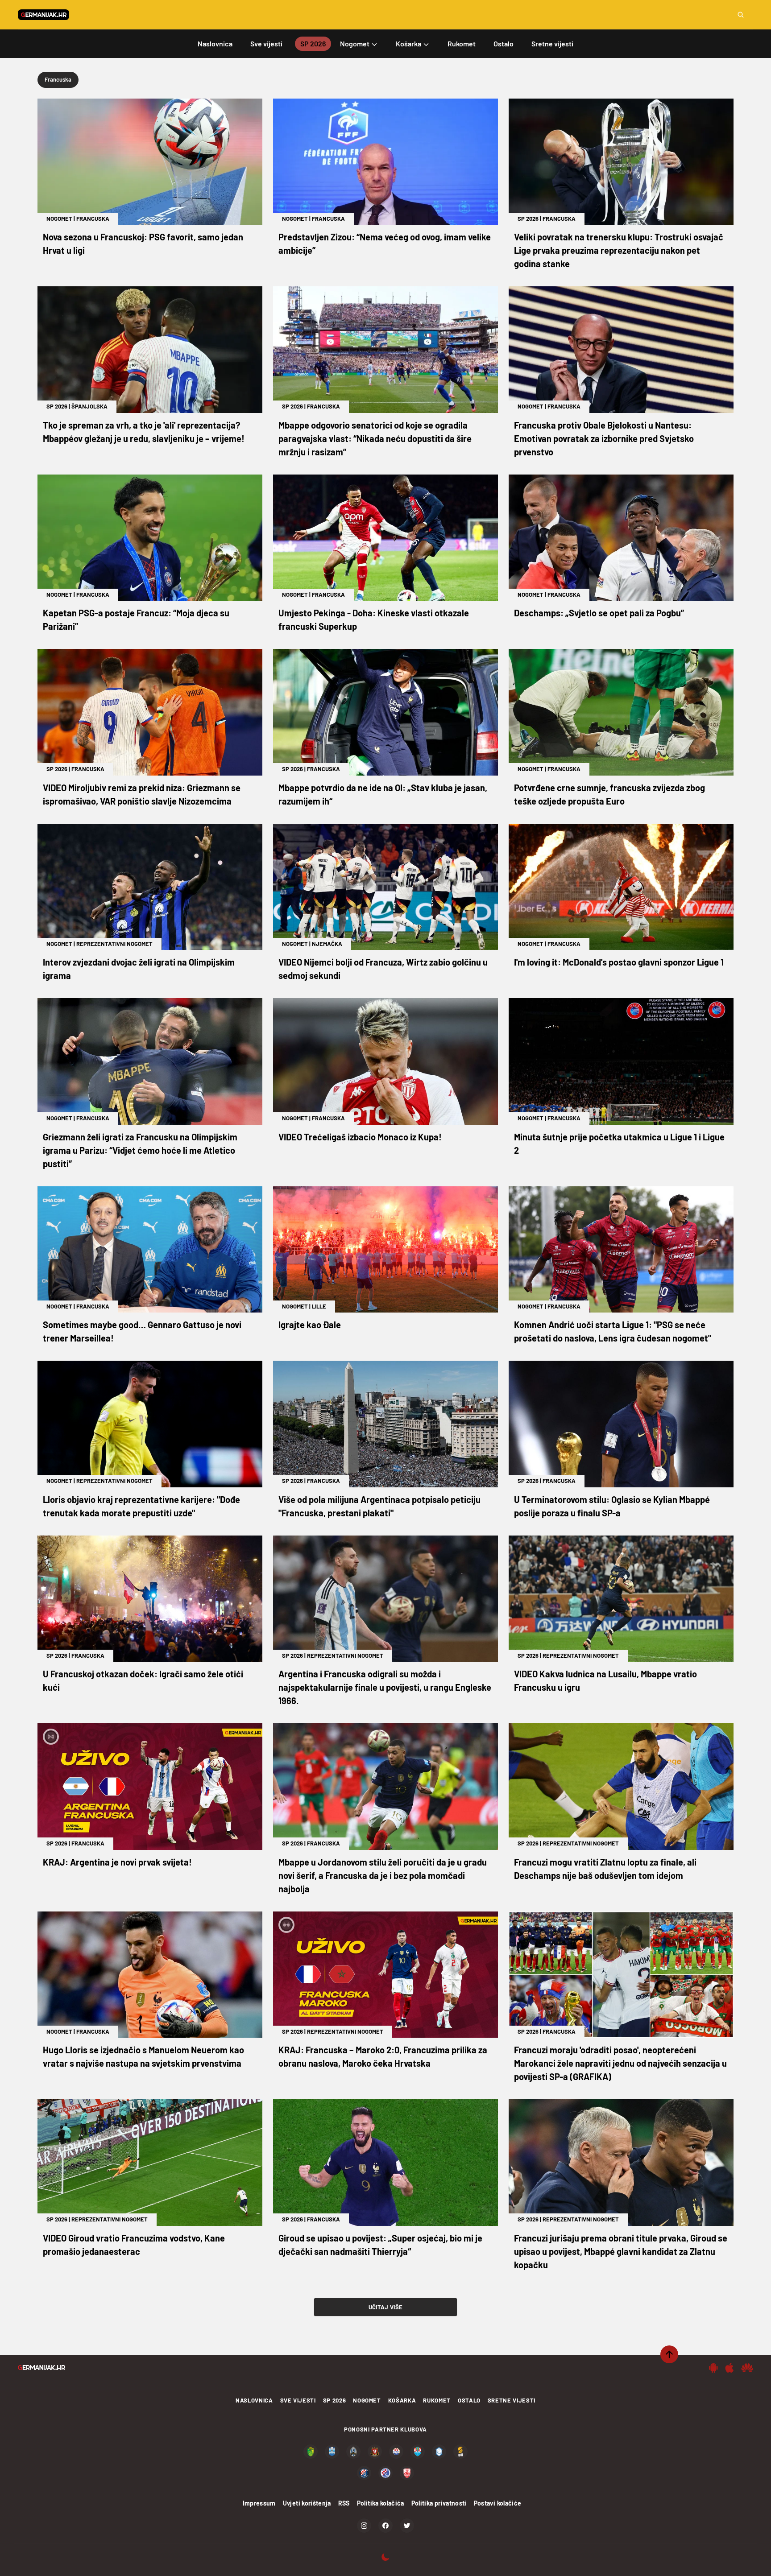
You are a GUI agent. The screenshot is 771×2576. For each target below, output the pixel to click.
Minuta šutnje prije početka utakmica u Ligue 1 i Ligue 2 (619, 1144)
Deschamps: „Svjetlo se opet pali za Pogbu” (599, 613)
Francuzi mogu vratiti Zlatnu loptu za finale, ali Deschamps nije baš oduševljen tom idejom (605, 1869)
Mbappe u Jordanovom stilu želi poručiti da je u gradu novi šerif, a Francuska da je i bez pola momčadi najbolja (383, 1875)
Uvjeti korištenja (307, 2503)
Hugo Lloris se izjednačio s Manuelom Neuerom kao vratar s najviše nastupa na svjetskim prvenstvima (143, 2056)
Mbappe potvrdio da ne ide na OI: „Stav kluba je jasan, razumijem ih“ (383, 794)
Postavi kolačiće (498, 2503)
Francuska (93, 219)
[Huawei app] (747, 2368)
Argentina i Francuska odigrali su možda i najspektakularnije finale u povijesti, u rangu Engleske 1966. (385, 1687)
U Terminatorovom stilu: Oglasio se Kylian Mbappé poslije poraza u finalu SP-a (612, 1506)
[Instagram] (364, 2526)
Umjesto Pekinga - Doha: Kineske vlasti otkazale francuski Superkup (374, 619)
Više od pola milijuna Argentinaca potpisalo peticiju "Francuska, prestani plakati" (379, 1506)
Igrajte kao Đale (310, 1325)
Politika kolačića (381, 2503)
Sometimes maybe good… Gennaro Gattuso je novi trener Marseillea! (142, 1331)
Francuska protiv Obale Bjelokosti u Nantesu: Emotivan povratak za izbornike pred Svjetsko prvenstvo (604, 438)
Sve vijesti (298, 2400)
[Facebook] (385, 2526)
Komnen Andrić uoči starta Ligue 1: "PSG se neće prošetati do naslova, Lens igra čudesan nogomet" (613, 1331)
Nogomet (59, 219)
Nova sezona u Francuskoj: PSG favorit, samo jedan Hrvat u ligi (143, 244)
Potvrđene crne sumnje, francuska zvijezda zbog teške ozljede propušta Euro (609, 794)
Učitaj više (386, 2307)
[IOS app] (730, 2368)
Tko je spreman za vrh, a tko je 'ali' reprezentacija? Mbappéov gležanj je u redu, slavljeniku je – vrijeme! (144, 432)
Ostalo (469, 2400)
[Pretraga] (741, 15)
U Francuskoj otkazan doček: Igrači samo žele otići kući (143, 1680)
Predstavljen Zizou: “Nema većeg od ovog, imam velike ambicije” (385, 244)
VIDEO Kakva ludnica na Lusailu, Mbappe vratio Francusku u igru (605, 1680)
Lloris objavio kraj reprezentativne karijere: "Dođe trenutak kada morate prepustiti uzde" (141, 1506)
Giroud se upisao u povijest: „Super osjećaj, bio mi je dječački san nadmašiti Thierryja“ (380, 2245)
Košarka (402, 2400)
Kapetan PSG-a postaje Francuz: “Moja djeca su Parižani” (136, 619)
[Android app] (713, 2368)
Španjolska (89, 406)
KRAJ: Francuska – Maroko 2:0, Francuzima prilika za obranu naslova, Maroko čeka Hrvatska (383, 2056)
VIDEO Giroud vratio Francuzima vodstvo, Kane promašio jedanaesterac (134, 2245)
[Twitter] (407, 2526)
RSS (344, 2503)
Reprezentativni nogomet (114, 944)
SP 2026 (528, 219)
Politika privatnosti (439, 2503)
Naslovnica (254, 2400)
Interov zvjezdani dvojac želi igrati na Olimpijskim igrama (139, 969)
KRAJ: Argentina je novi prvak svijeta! (117, 1862)
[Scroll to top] (669, 2354)
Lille (319, 1306)
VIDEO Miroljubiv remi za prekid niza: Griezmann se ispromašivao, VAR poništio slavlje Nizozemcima (142, 794)
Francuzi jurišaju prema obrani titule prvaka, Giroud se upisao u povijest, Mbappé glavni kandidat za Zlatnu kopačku (621, 2251)
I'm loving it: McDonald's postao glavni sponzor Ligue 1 (619, 962)
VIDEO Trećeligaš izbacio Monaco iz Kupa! (360, 1137)
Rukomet (437, 2400)
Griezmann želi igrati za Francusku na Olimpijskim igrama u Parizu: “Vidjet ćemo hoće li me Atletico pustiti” (140, 1150)
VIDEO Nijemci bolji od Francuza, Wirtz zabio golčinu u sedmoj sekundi (383, 969)
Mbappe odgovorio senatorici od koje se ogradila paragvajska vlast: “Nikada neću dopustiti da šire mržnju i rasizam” (375, 438)
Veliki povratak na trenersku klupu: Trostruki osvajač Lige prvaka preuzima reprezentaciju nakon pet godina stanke (619, 250)
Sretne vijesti (512, 2400)
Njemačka (327, 944)
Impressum (259, 2503)
